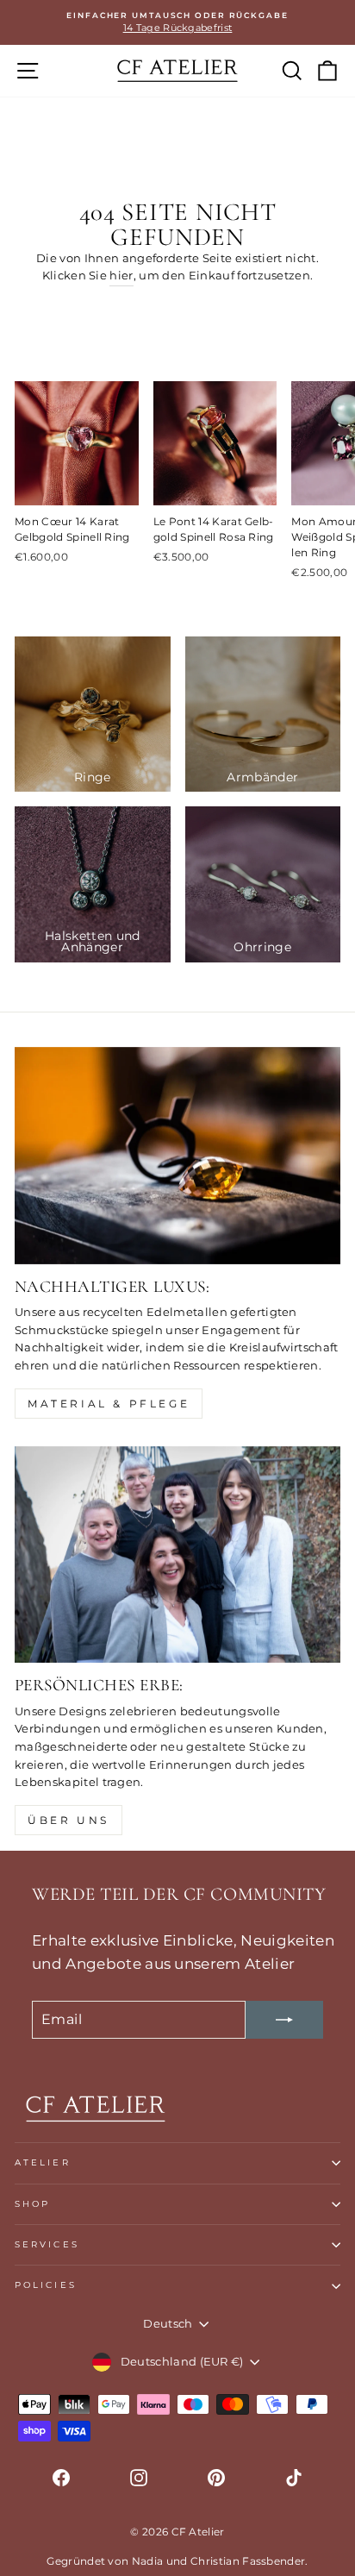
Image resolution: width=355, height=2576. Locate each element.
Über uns (69, 1820)
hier (121, 276)
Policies (46, 2285)
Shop (32, 2204)
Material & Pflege (109, 1404)
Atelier (43, 2162)
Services (47, 2244)
